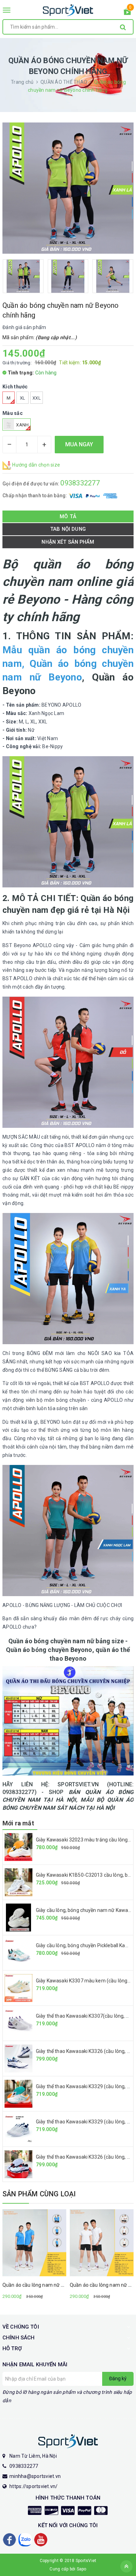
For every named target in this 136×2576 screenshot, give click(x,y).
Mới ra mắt (18, 1823)
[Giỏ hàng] (127, 13)
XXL (37, 398)
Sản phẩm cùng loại (39, 2194)
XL (23, 398)
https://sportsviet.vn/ (34, 2486)
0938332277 (80, 483)
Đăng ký (118, 2378)
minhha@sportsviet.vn (35, 2476)
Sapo (82, 2569)
